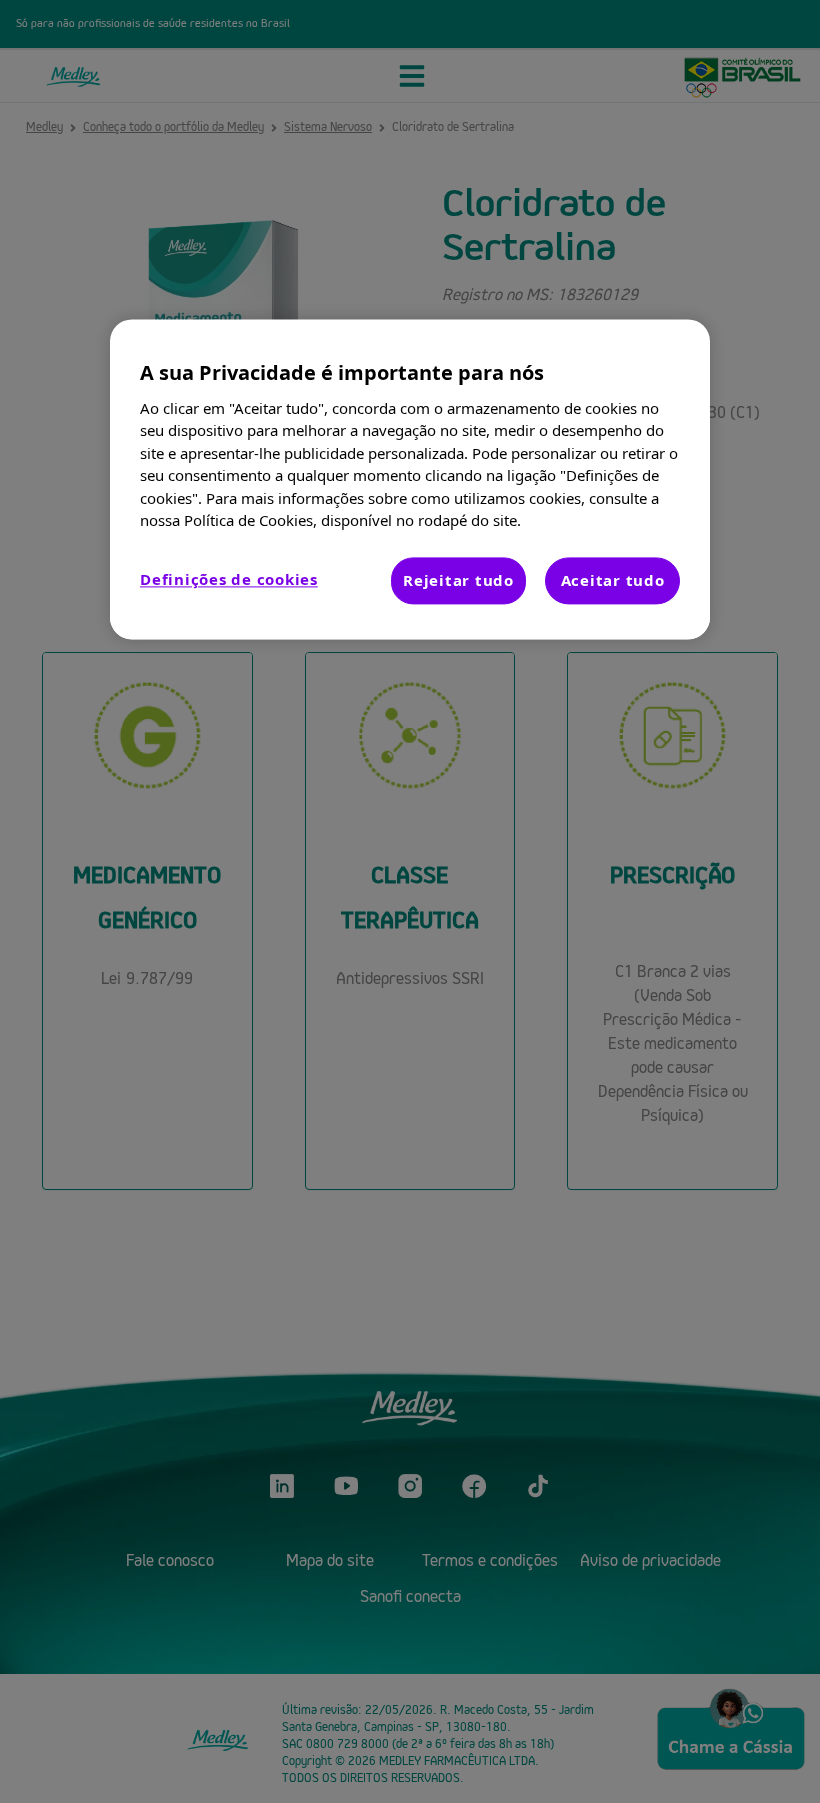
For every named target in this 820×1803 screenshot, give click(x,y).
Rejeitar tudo (458, 580)
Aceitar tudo (613, 580)
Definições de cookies (229, 579)
